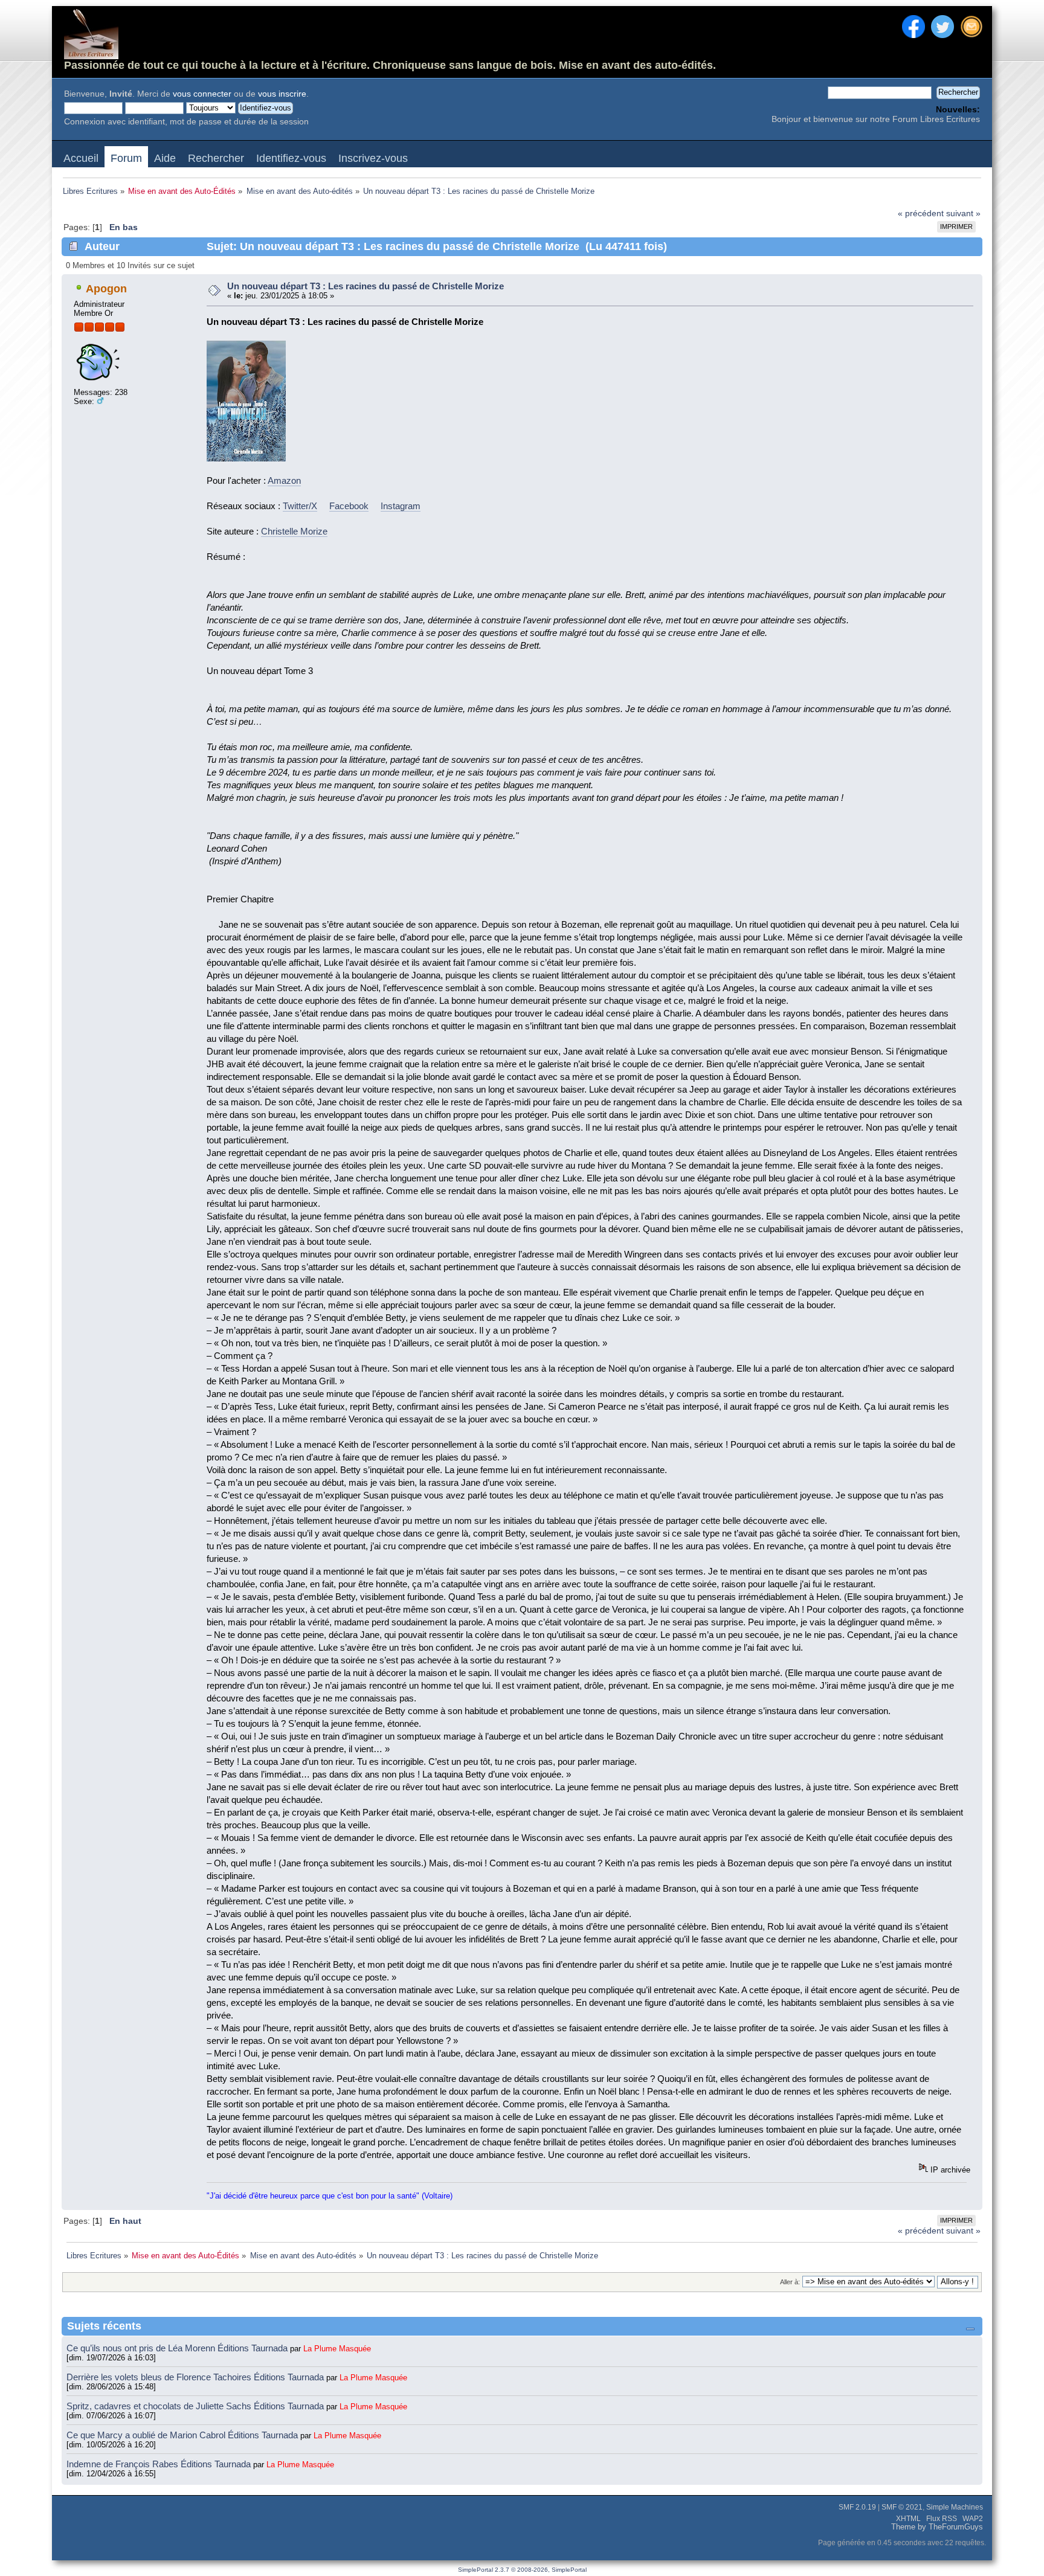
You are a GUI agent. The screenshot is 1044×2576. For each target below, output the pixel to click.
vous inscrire (282, 94)
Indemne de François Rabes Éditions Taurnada (160, 2464)
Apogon (106, 289)
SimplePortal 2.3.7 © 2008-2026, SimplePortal (522, 2570)
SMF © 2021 (902, 2507)
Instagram (401, 506)
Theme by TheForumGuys (937, 2527)
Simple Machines (955, 2507)
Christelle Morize (294, 531)
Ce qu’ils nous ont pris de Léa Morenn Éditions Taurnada (178, 2348)
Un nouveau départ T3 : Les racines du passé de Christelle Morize (366, 286)
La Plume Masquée (337, 2349)
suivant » (963, 214)
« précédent (921, 214)
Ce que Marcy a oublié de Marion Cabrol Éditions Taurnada (183, 2435)
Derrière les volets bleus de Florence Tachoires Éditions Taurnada (196, 2377)
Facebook (349, 506)
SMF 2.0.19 (857, 2507)
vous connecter (202, 94)
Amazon (284, 480)
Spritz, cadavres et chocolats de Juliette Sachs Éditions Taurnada (196, 2406)
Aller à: (790, 2282)
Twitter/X (300, 506)
